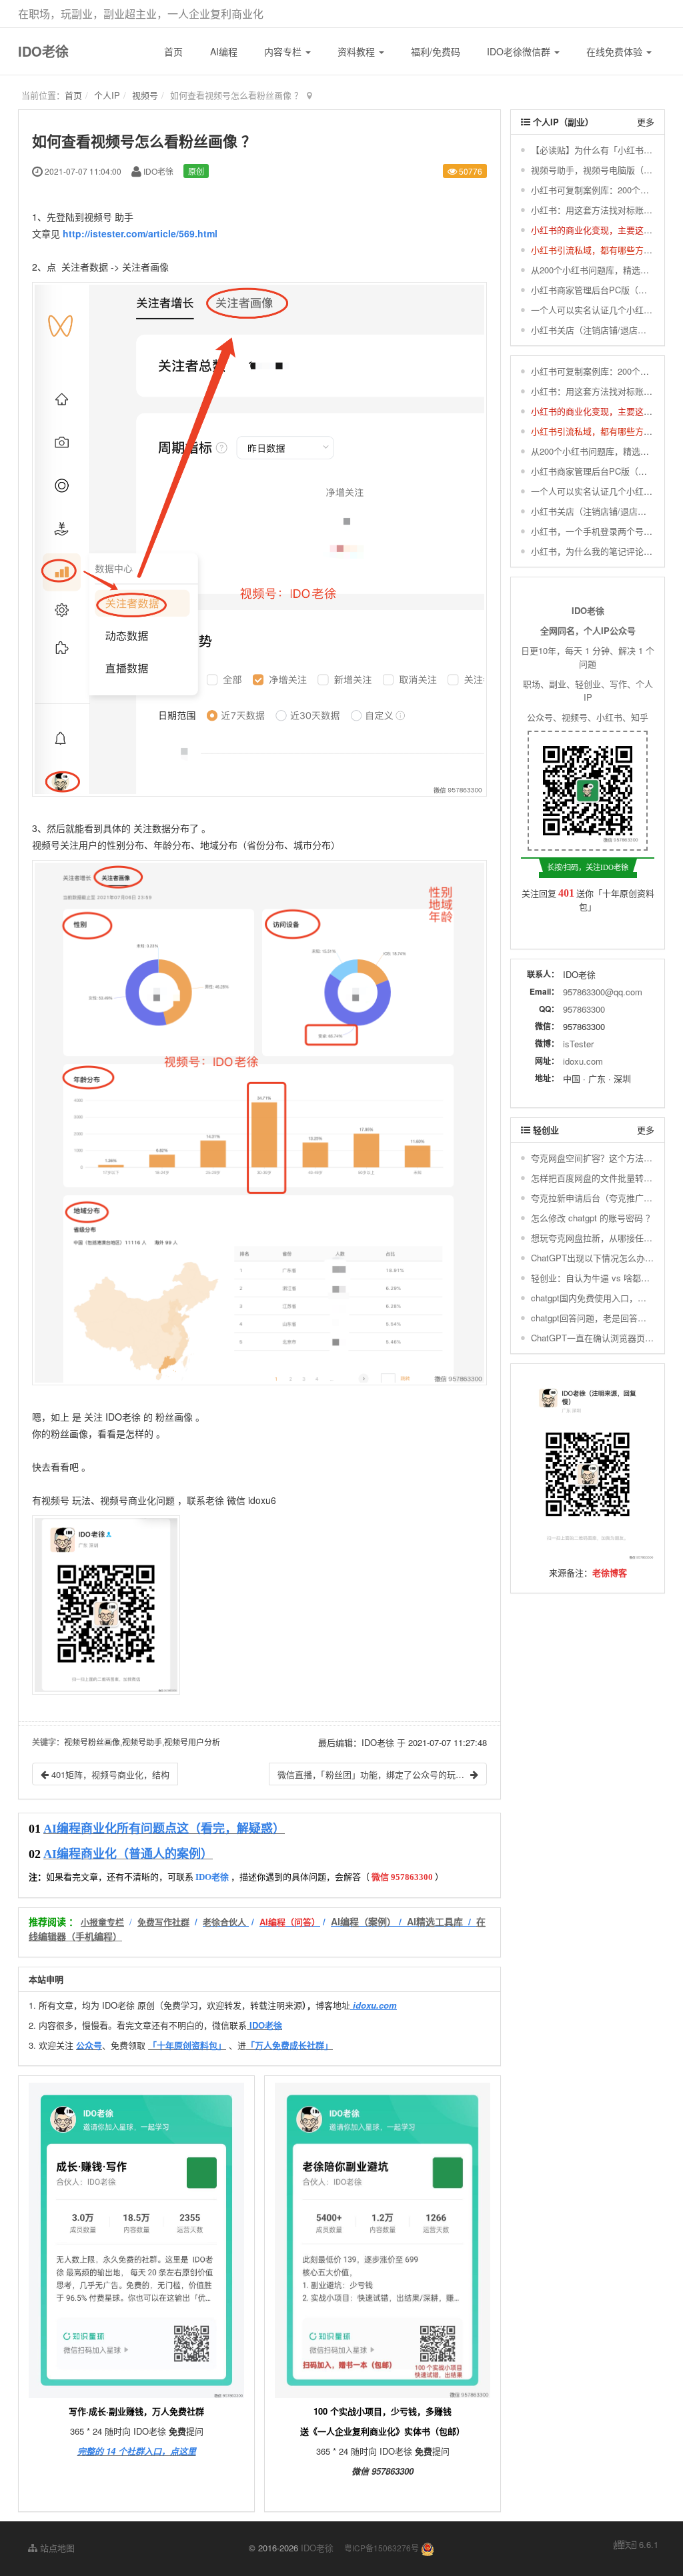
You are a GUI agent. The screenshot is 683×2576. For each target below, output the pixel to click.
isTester (578, 1044)
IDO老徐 (43, 51)
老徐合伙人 (224, 1922)
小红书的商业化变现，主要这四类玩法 (605, 230)
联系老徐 (205, 1500)
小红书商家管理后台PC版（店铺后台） (606, 290)
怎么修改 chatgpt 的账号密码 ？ (593, 1218)
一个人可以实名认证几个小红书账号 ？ (606, 310)
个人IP (107, 95)
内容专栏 (284, 51)
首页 (173, 51)
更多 (646, 122)
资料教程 (358, 51)
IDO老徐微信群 (520, 51)
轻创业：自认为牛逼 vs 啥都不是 (595, 1278)
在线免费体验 (616, 51)
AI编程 (224, 51)
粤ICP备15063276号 (382, 2548)
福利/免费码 (436, 51)
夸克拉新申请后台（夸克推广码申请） (605, 1198)
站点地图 (56, 2548)
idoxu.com (583, 1061)
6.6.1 (636, 2545)
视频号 (145, 95)
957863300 (584, 1009)
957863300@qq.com (603, 992)
